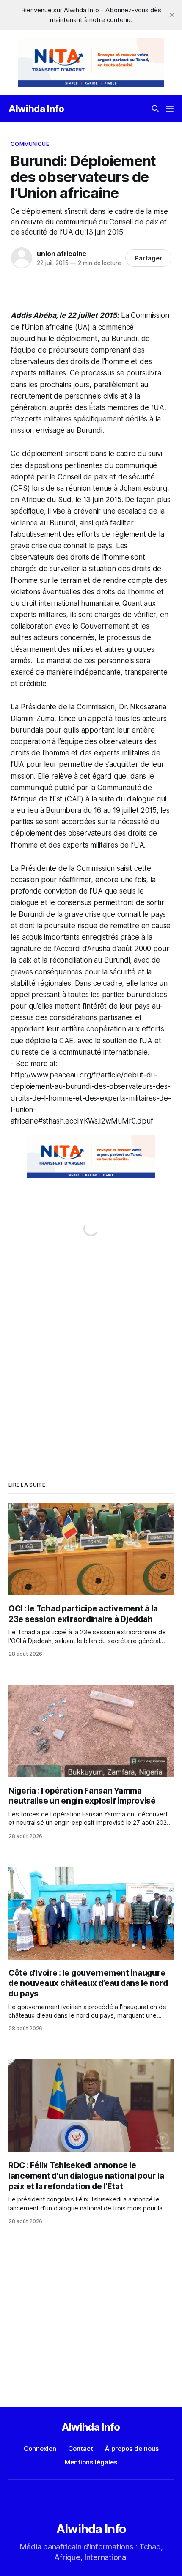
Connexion (40, 2449)
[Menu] (170, 109)
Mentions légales (91, 2462)
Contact (81, 2449)
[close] (172, 15)
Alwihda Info (36, 109)
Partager (148, 258)
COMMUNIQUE (30, 144)
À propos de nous (132, 2449)
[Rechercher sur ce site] (155, 109)
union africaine (62, 254)
